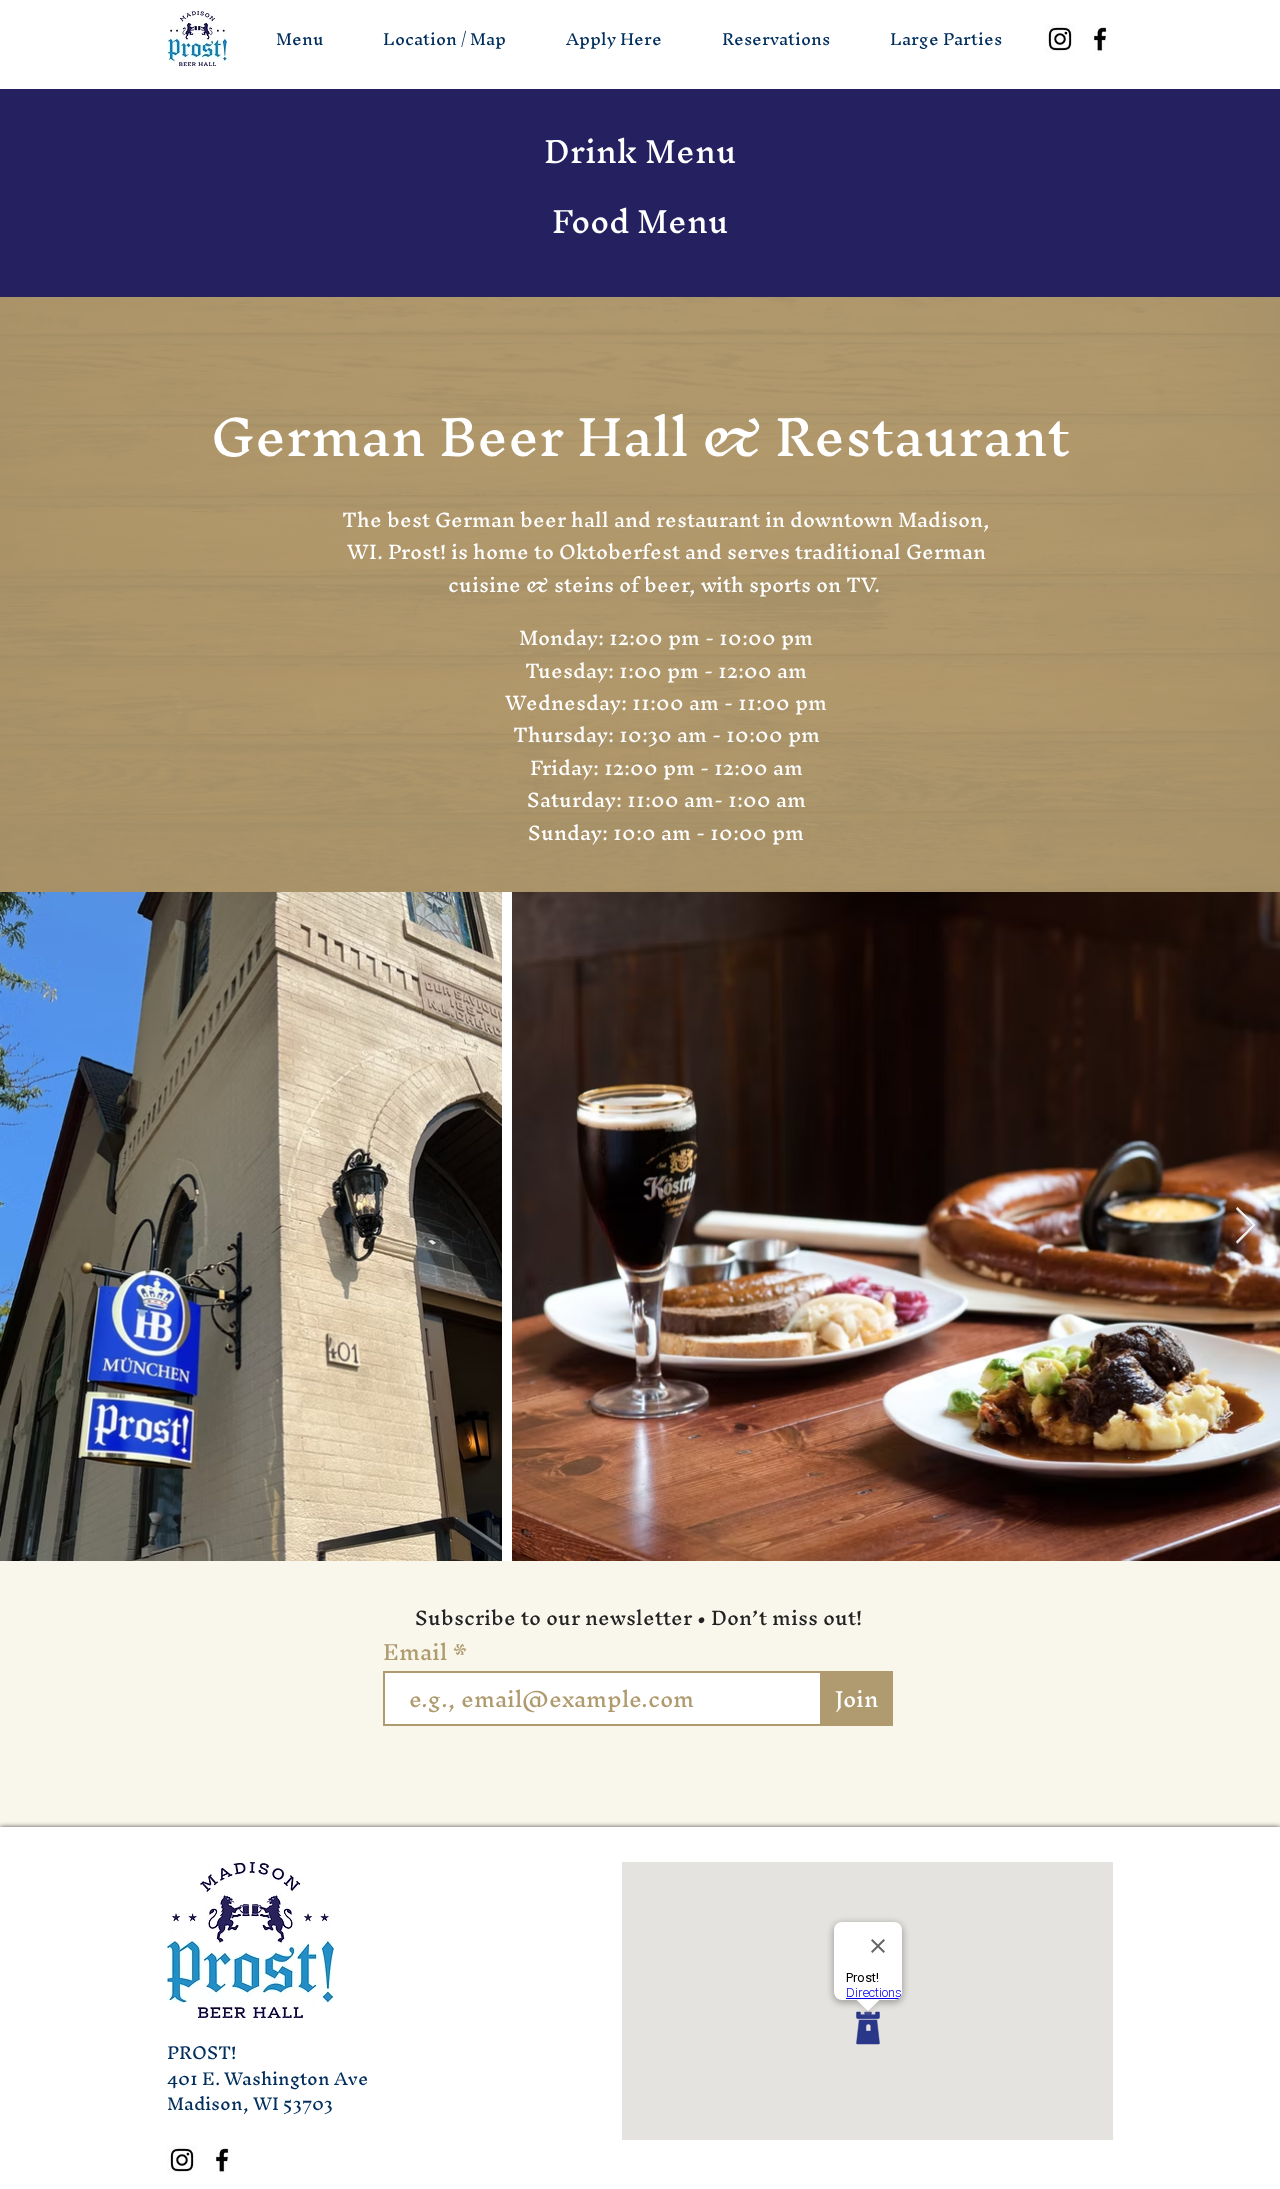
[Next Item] (1245, 1226)
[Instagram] (1060, 39)
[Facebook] (1100, 39)
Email (418, 1652)
